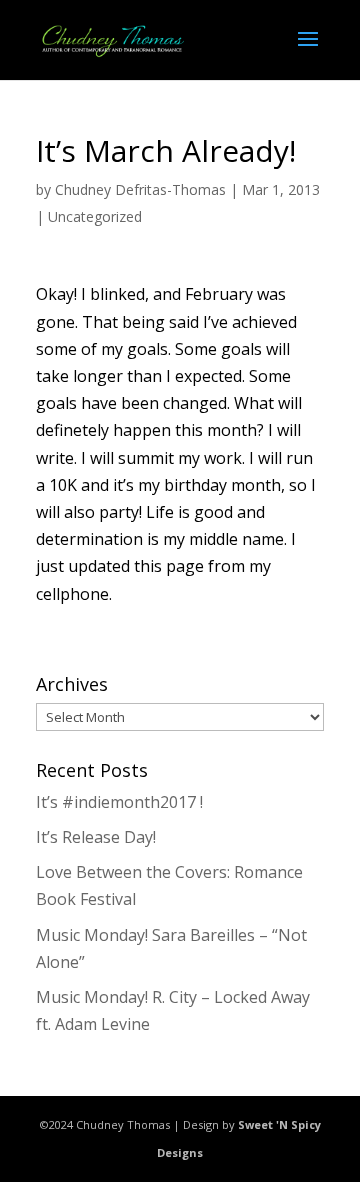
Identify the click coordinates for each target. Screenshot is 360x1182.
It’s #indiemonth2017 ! (119, 802)
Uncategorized (95, 216)
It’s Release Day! (96, 837)
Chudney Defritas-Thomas (140, 189)
